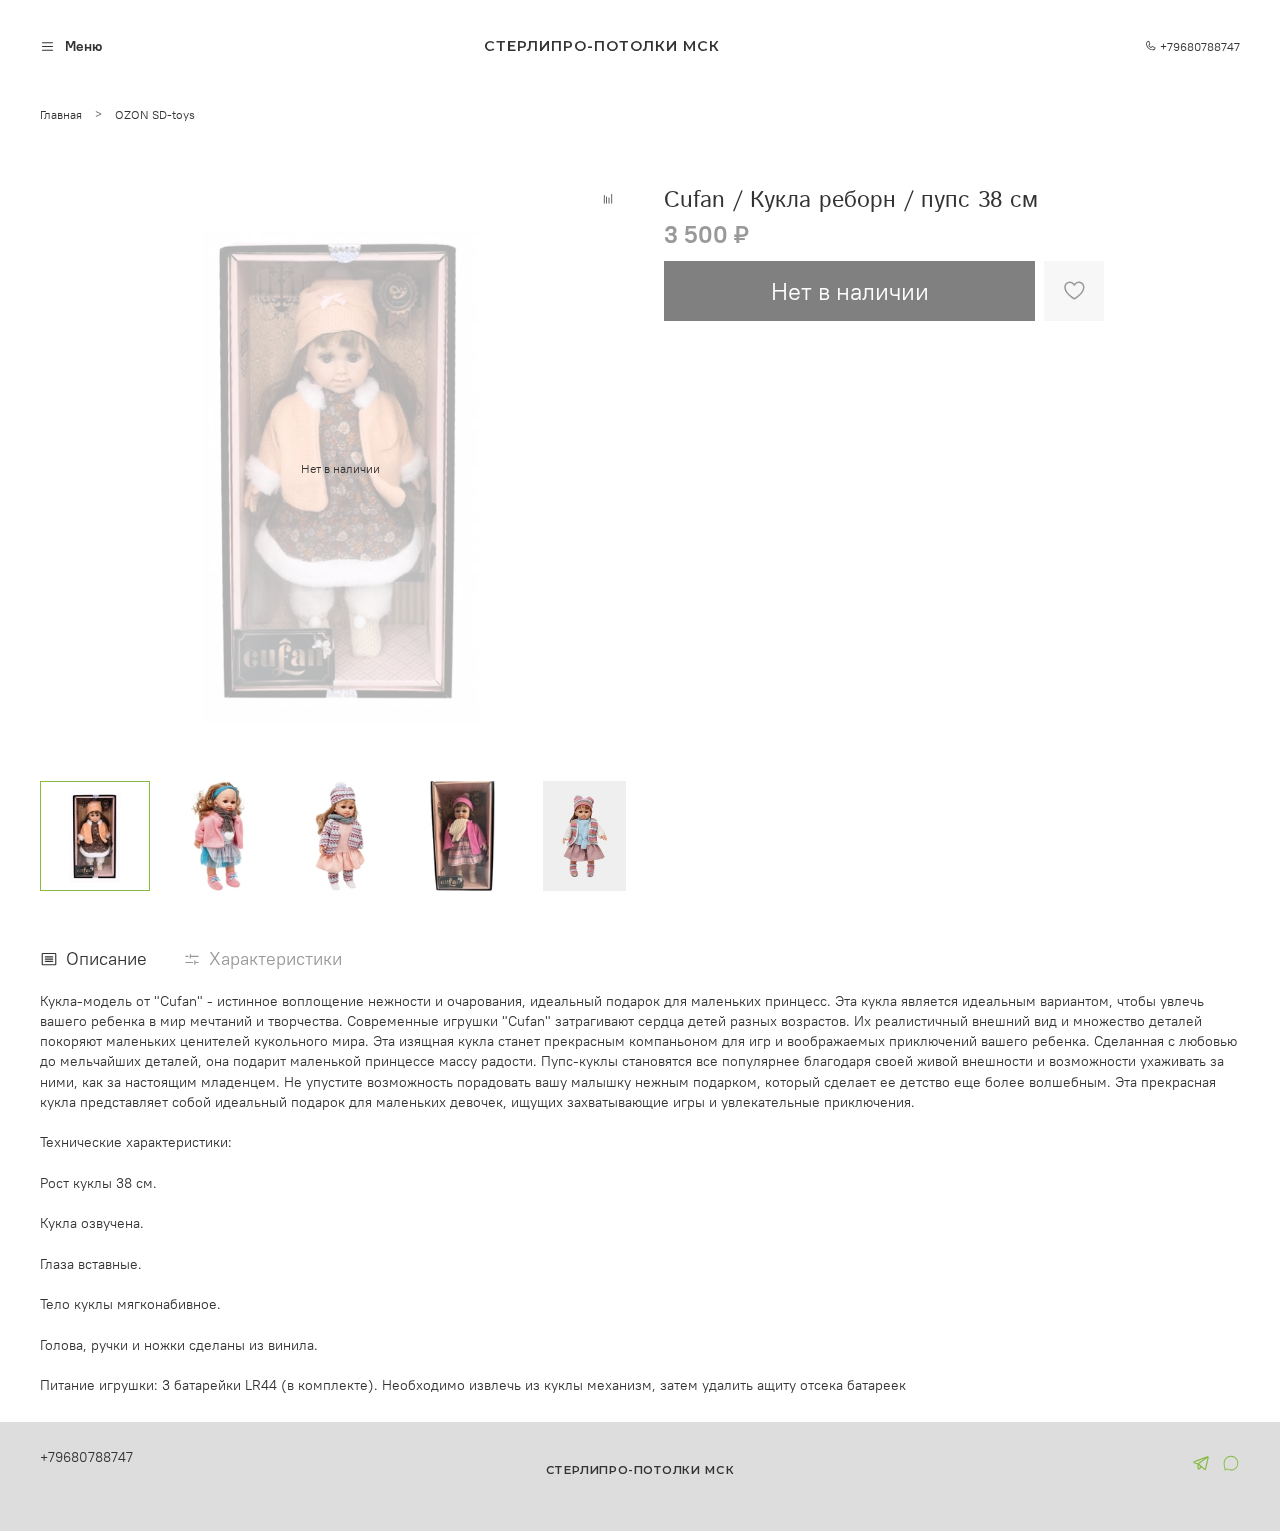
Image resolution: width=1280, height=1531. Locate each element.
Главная (61, 114)
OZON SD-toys (155, 114)
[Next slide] (616, 469)
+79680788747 (1198, 46)
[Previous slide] (64, 469)
